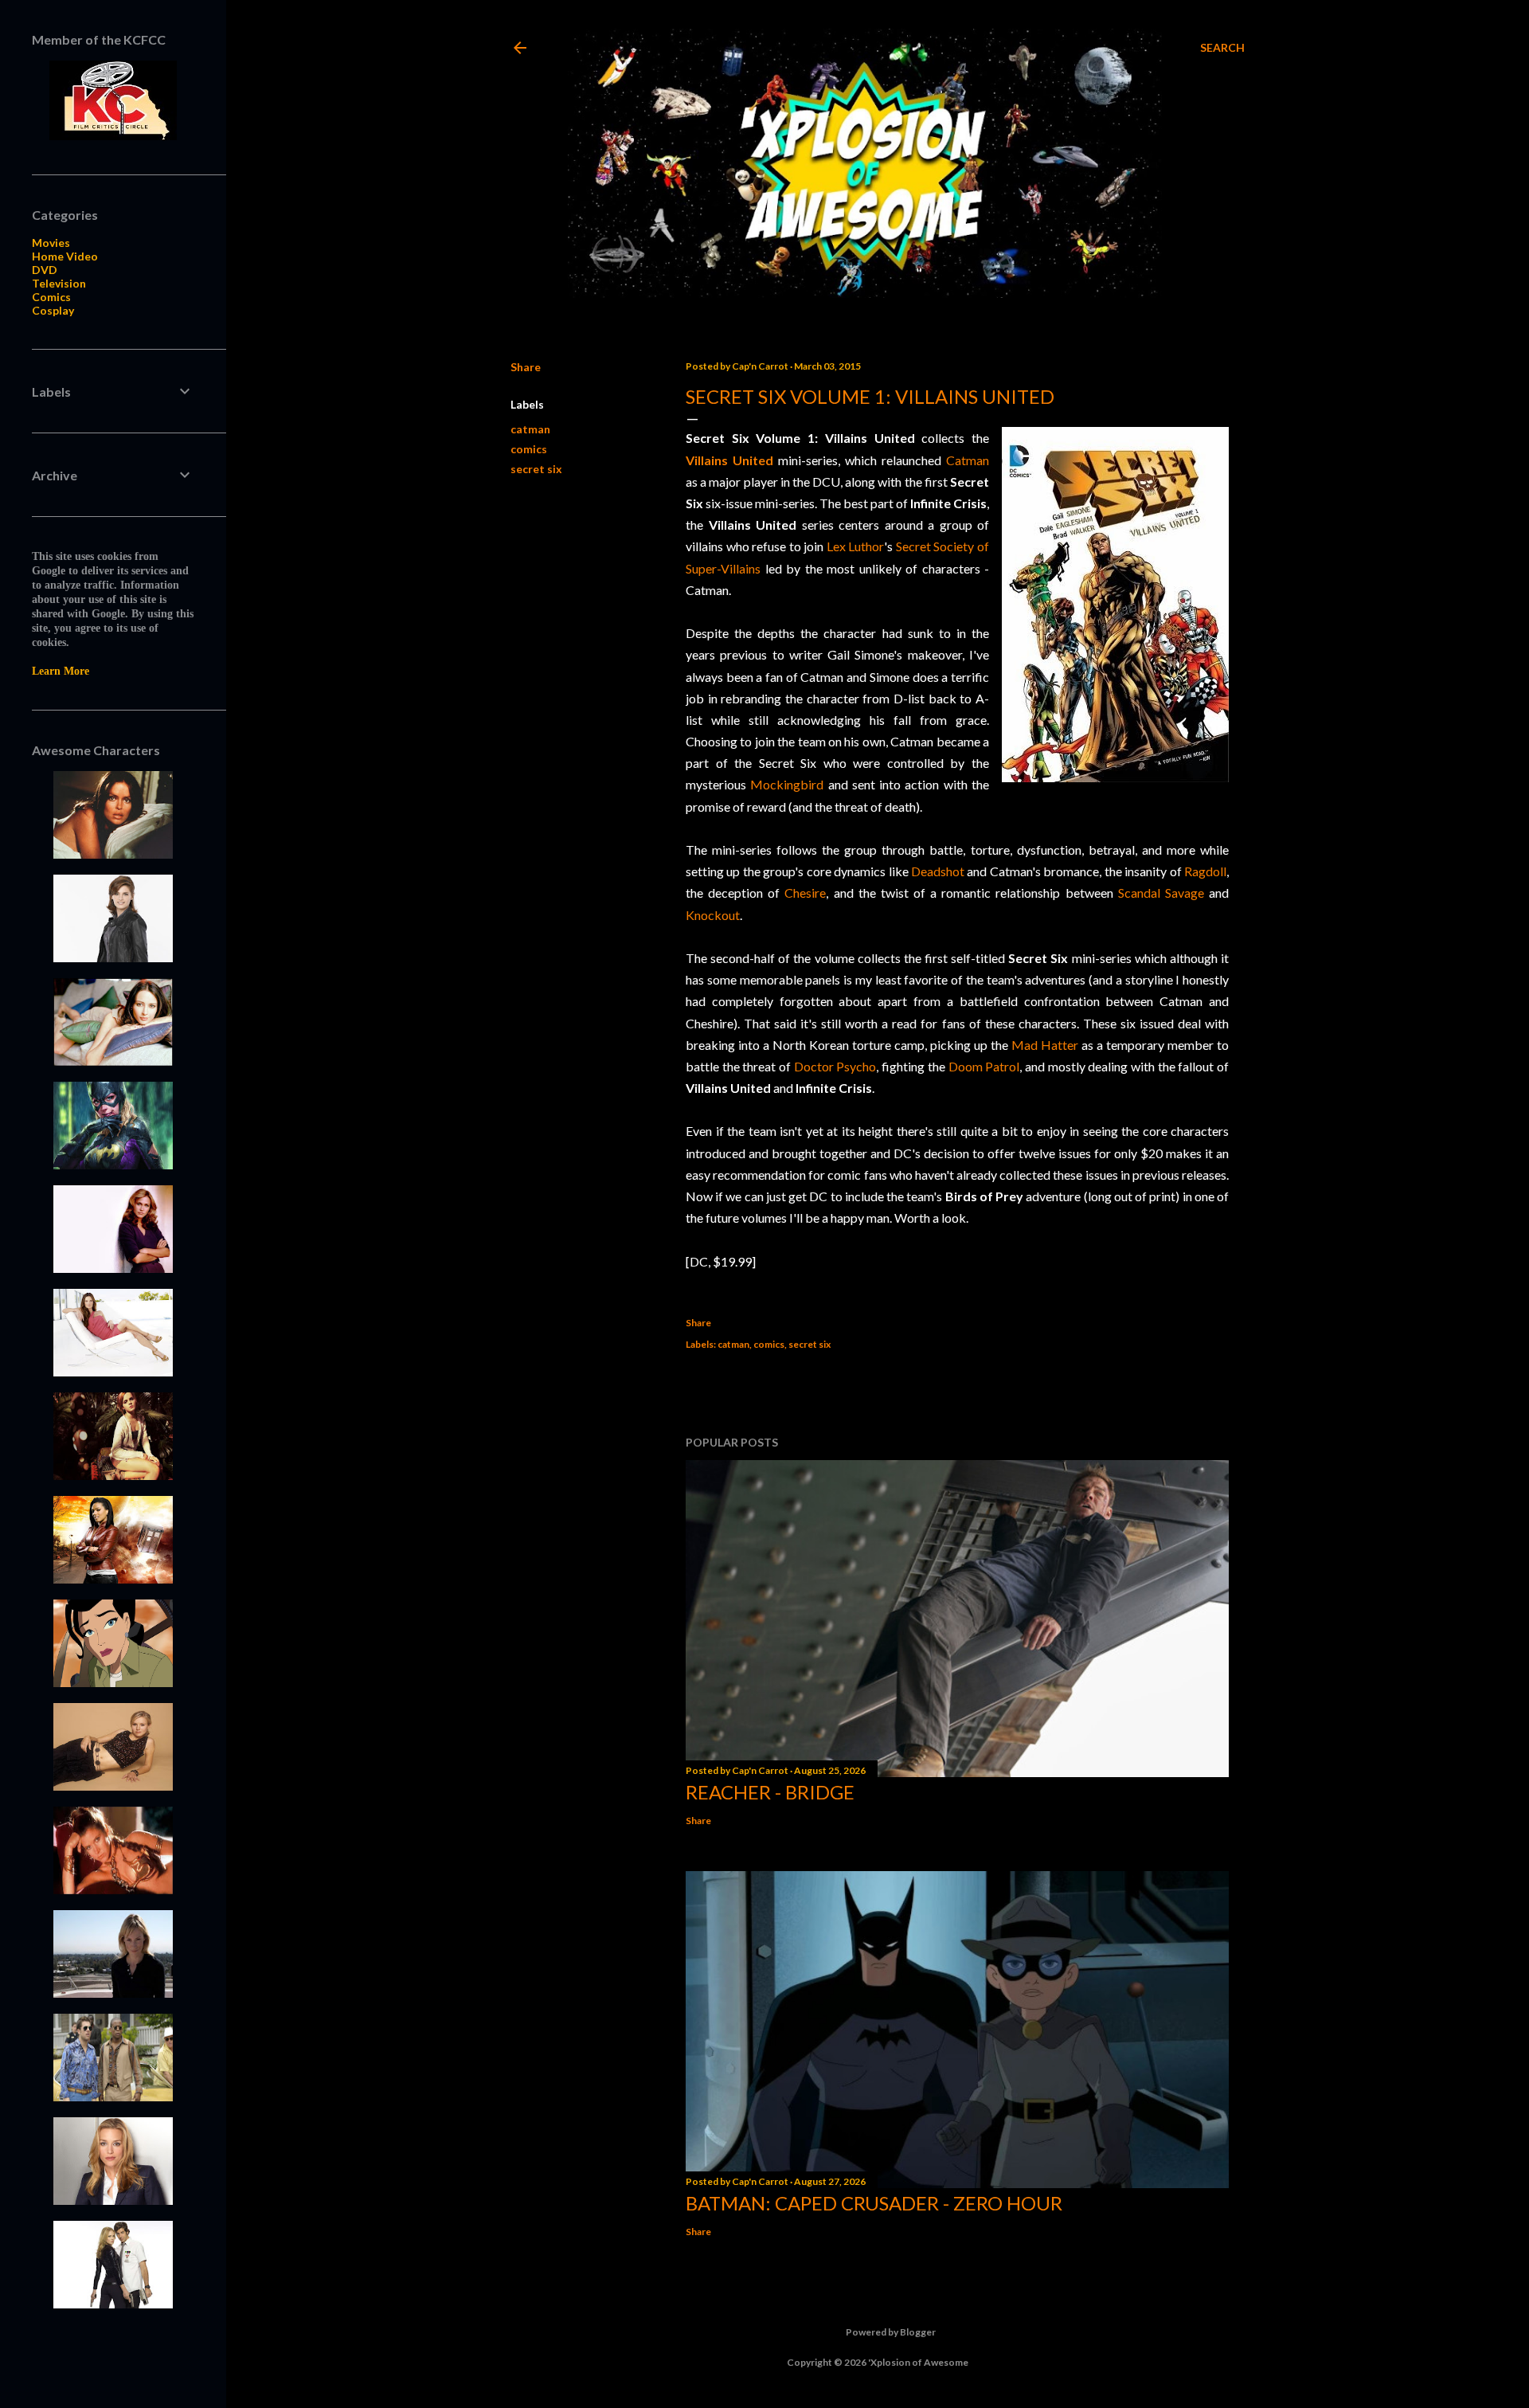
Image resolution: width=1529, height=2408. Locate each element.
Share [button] (526, 367)
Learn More (61, 671)
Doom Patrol (984, 1066)
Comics (51, 297)
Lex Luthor (856, 546)
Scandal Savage (1161, 893)
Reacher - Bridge (770, 1792)
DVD (45, 270)
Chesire (805, 893)
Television (59, 283)
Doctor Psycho (835, 1066)
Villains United (729, 460)
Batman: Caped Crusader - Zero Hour (874, 2203)
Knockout (713, 915)
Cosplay (53, 310)
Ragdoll (1205, 871)
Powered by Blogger (891, 2332)
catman (530, 429)
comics (529, 449)
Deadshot (938, 871)
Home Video (65, 256)
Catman (968, 460)
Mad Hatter (1045, 1045)
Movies (51, 243)
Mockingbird (787, 784)
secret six (536, 469)
